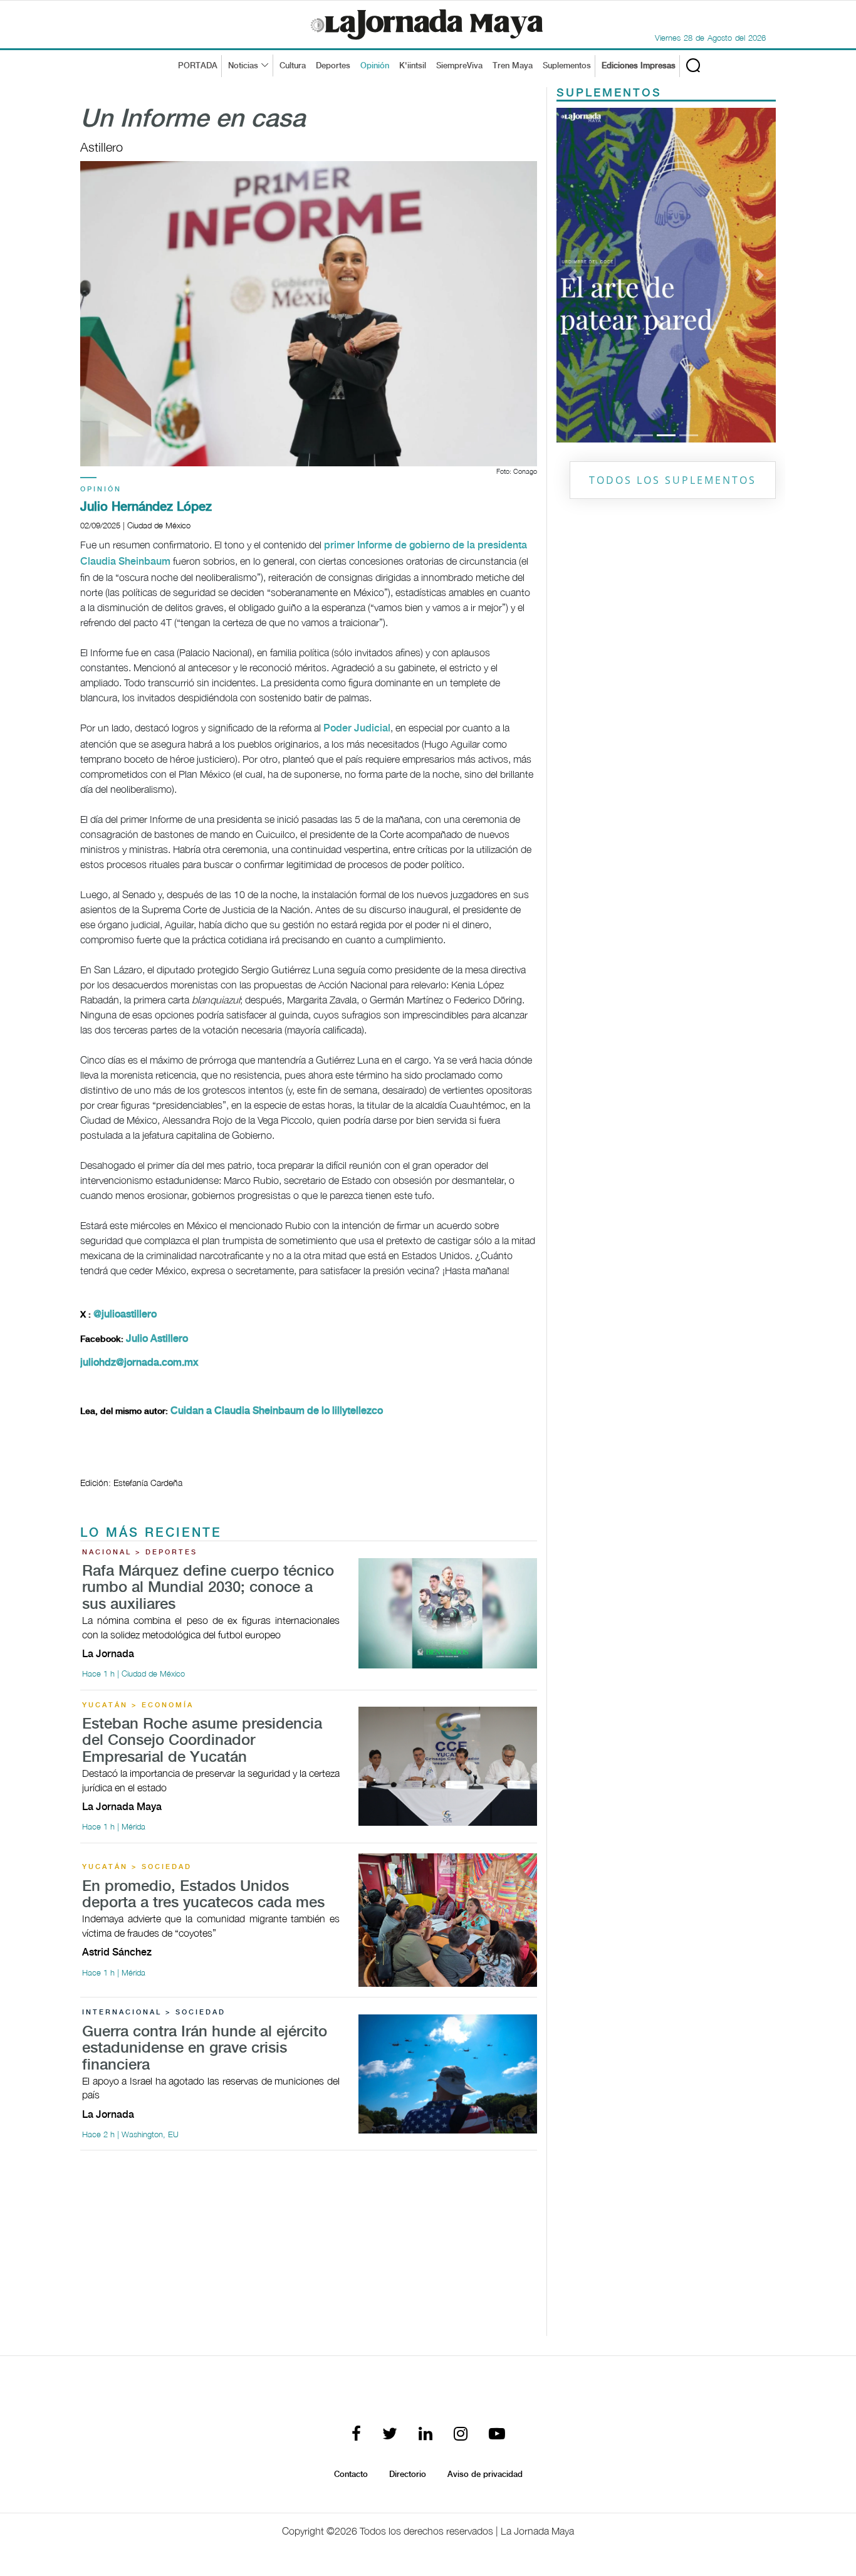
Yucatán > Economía (138, 1705)
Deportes (333, 66)
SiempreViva (459, 66)
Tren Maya (513, 66)
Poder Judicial (357, 729)
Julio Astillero (157, 1339)
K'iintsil (413, 66)
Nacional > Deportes (140, 1552)
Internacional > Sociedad (154, 2013)
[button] (573, 116)
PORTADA (198, 66)
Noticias (243, 66)
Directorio (408, 2474)
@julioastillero (125, 1315)
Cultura (293, 66)
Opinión (375, 66)
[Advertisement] (309, 2248)
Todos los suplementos (673, 162)
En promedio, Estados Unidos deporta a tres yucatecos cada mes (203, 1895)
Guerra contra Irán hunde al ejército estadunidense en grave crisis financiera (205, 2049)
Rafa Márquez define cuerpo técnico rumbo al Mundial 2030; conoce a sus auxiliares (208, 1588)
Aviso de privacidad (485, 2474)
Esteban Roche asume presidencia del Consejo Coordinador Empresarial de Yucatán (202, 1741)
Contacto (351, 2474)
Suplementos (567, 66)
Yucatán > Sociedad (137, 1867)
